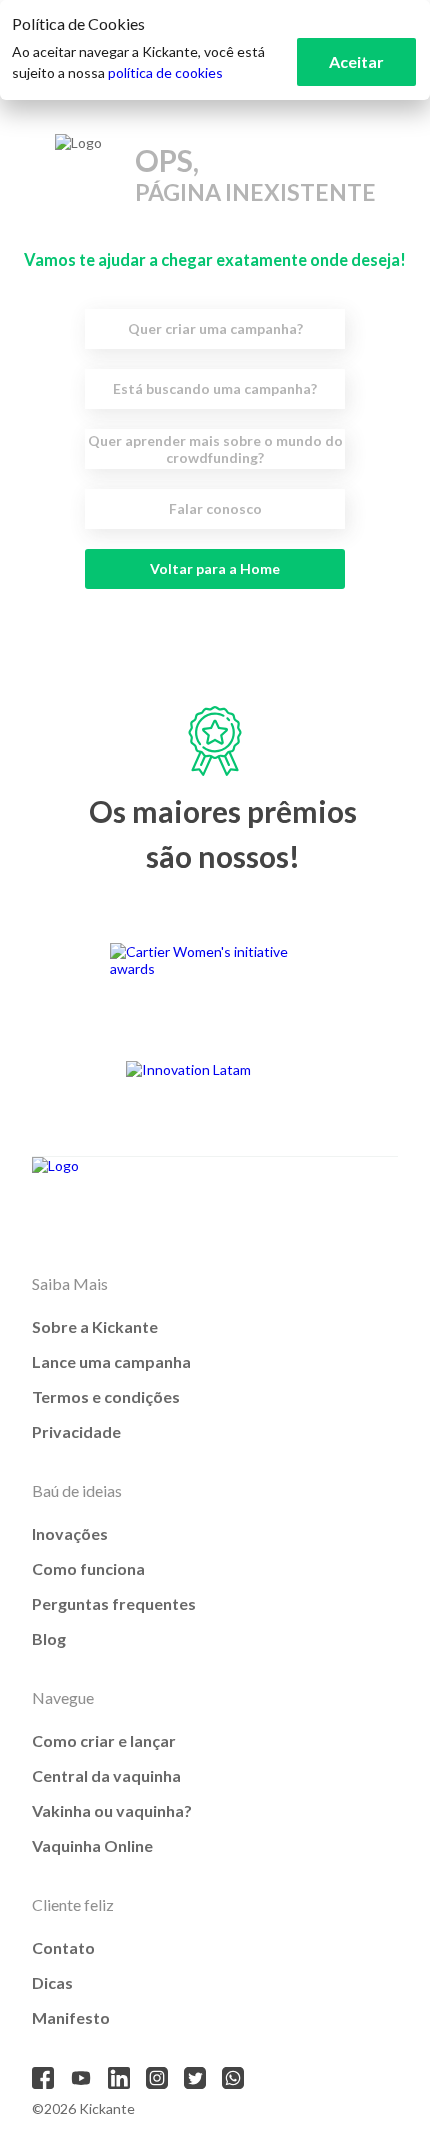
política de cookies (165, 72)
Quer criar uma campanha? (215, 328)
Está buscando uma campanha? (215, 388)
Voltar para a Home (215, 568)
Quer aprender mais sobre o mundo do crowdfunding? (215, 449)
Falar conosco (215, 508)
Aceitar (356, 61)
